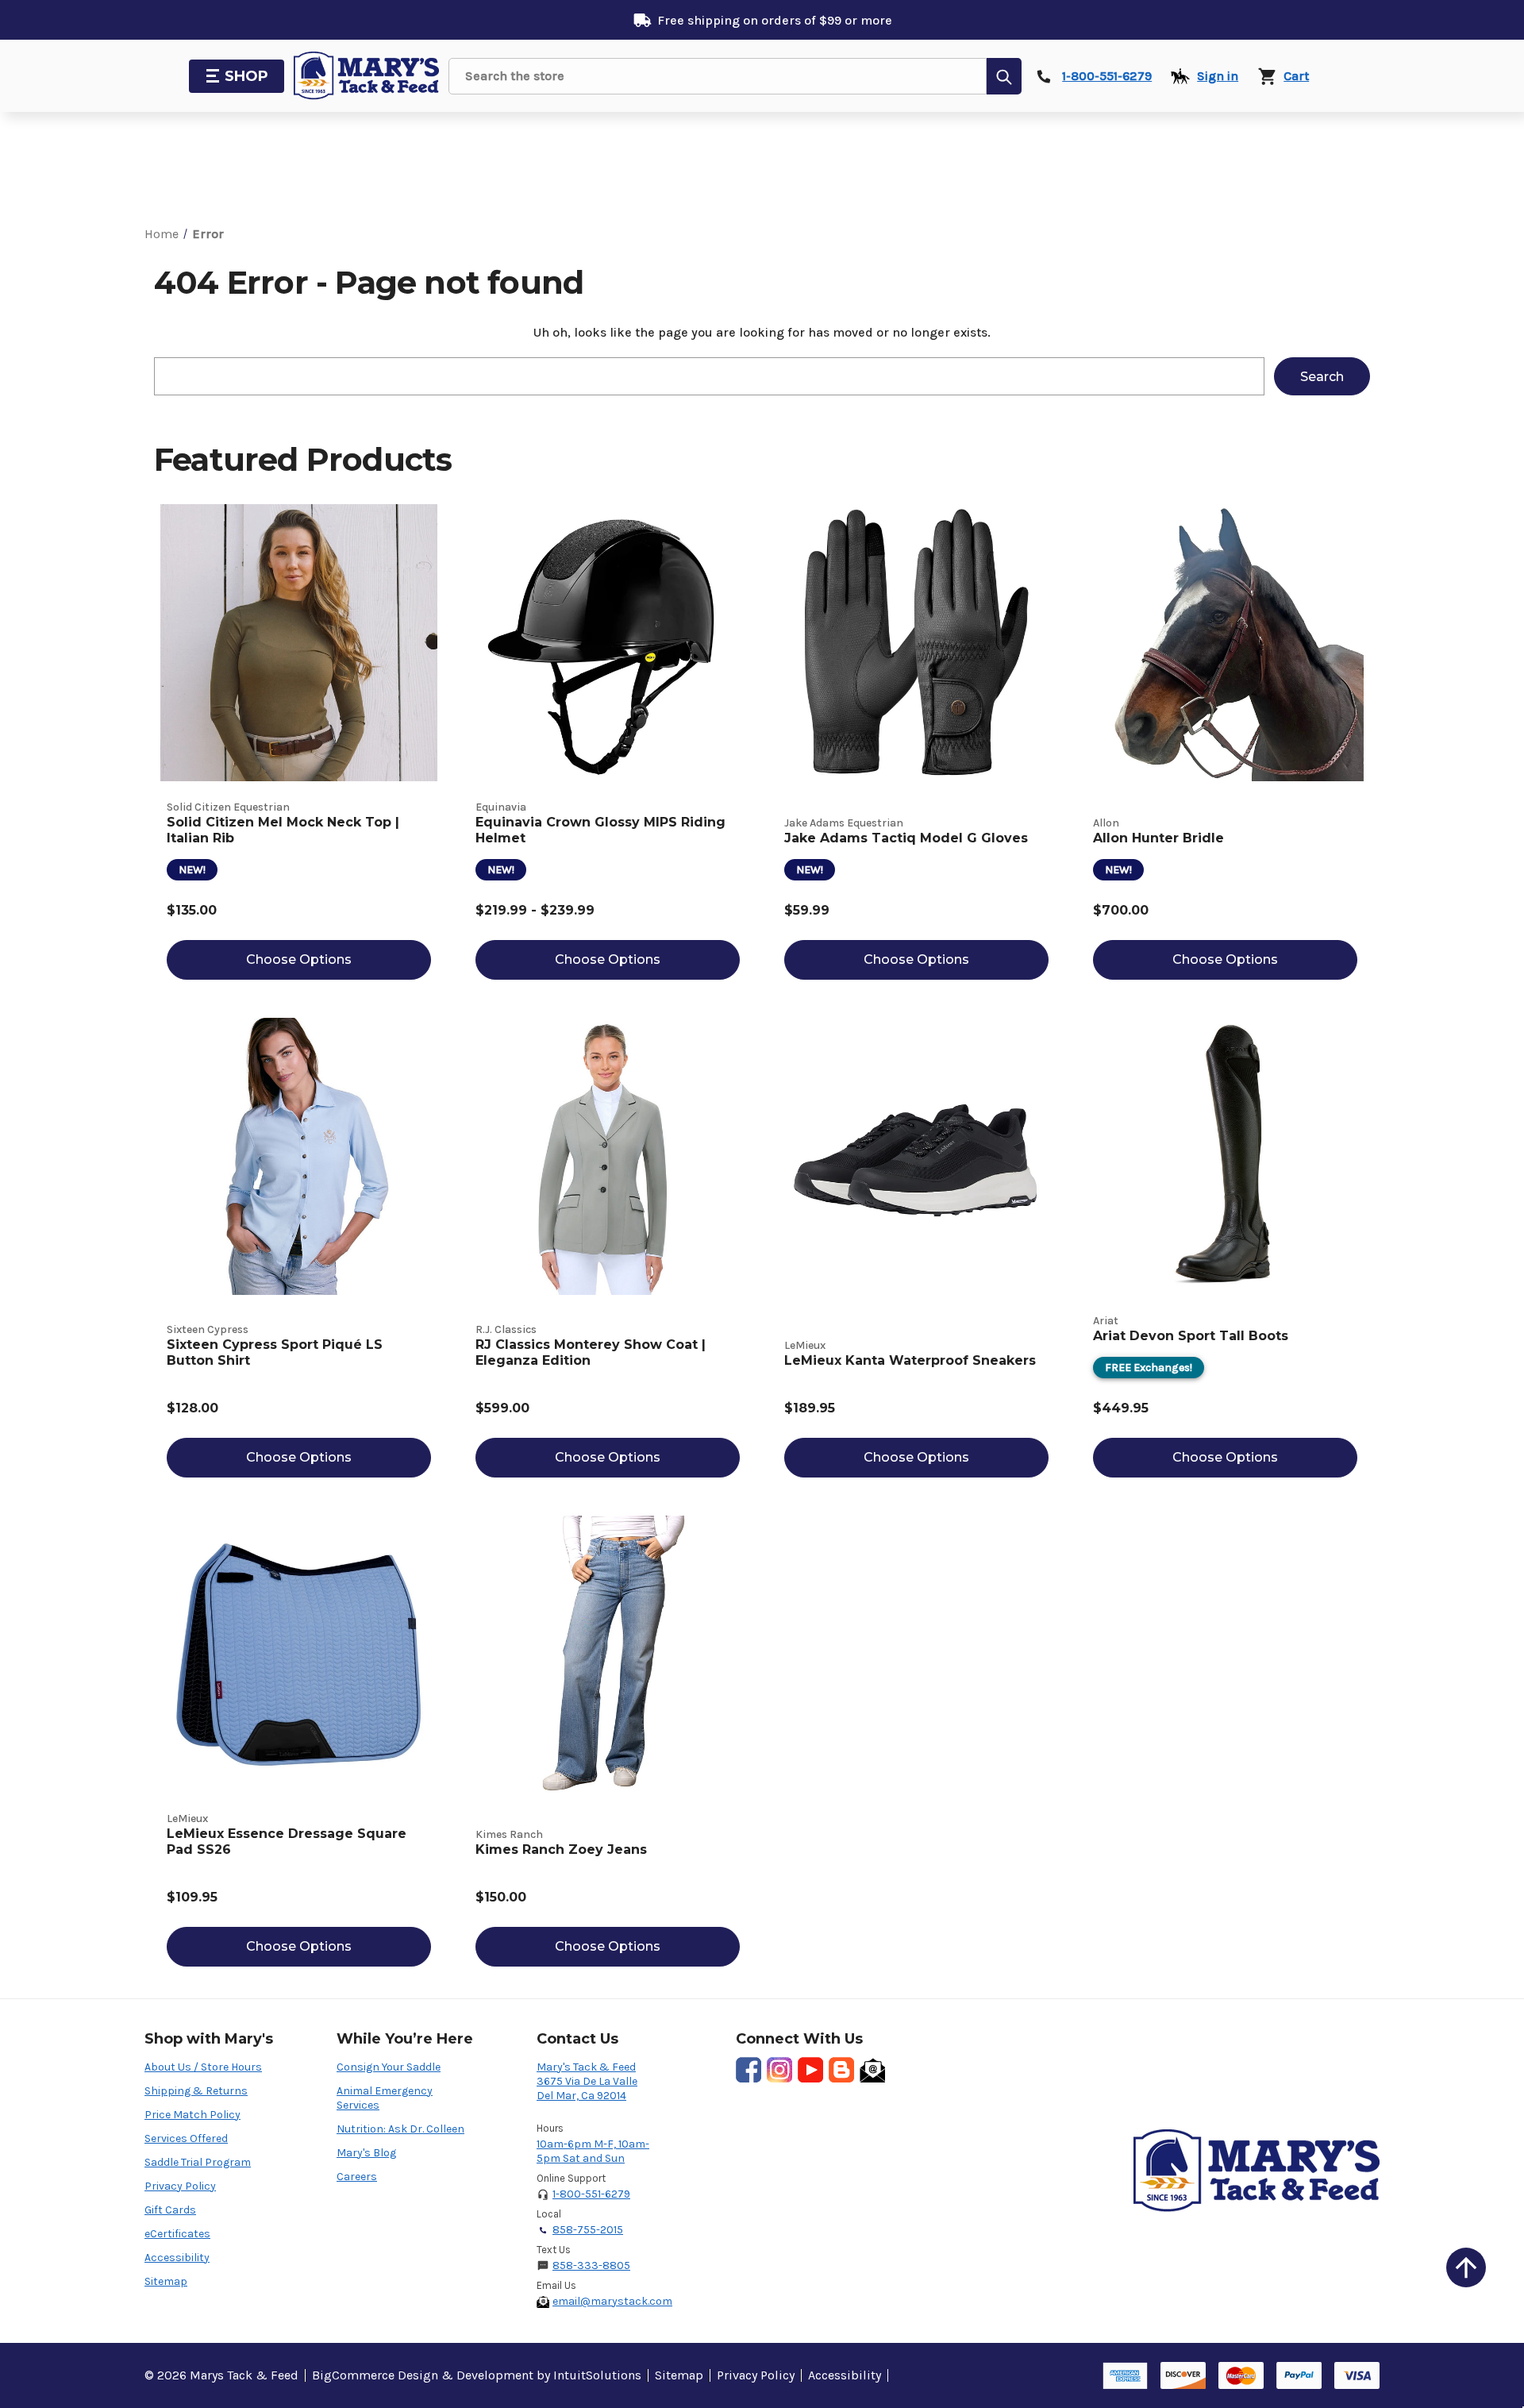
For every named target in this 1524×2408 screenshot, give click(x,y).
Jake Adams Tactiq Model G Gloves (906, 838)
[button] (1466, 2267)
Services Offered (186, 2138)
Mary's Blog (366, 2153)
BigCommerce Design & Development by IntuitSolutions (477, 2375)
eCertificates (177, 2234)
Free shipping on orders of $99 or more (775, 20)
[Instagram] (779, 2070)
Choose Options (299, 959)
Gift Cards (170, 2210)
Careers (357, 2177)
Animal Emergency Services (385, 2098)
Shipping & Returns (196, 2091)
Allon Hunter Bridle (1158, 838)
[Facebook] (749, 2070)
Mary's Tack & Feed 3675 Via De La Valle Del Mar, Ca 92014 (587, 2081)
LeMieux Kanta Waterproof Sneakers (910, 1360)
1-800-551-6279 (591, 2194)
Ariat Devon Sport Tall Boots (1191, 1336)
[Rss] (841, 2070)
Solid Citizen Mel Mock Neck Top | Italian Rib (283, 830)
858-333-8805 (591, 2265)
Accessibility (177, 2258)
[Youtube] (810, 2070)
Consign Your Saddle (389, 2067)
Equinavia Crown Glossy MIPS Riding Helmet (600, 830)
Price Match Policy (192, 2115)
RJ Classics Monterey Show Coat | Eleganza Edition (591, 1352)
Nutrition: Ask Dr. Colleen (400, 2129)
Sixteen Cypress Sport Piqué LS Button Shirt (275, 1352)
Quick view (299, 643)
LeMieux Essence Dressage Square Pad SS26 (287, 1842)
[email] (872, 2070)
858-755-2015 (588, 2230)
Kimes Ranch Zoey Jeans (561, 1849)
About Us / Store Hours (203, 2067)
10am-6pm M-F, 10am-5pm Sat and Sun (593, 2151)
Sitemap (166, 2281)
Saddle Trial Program (198, 2162)
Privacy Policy (180, 2186)
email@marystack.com (612, 2301)
